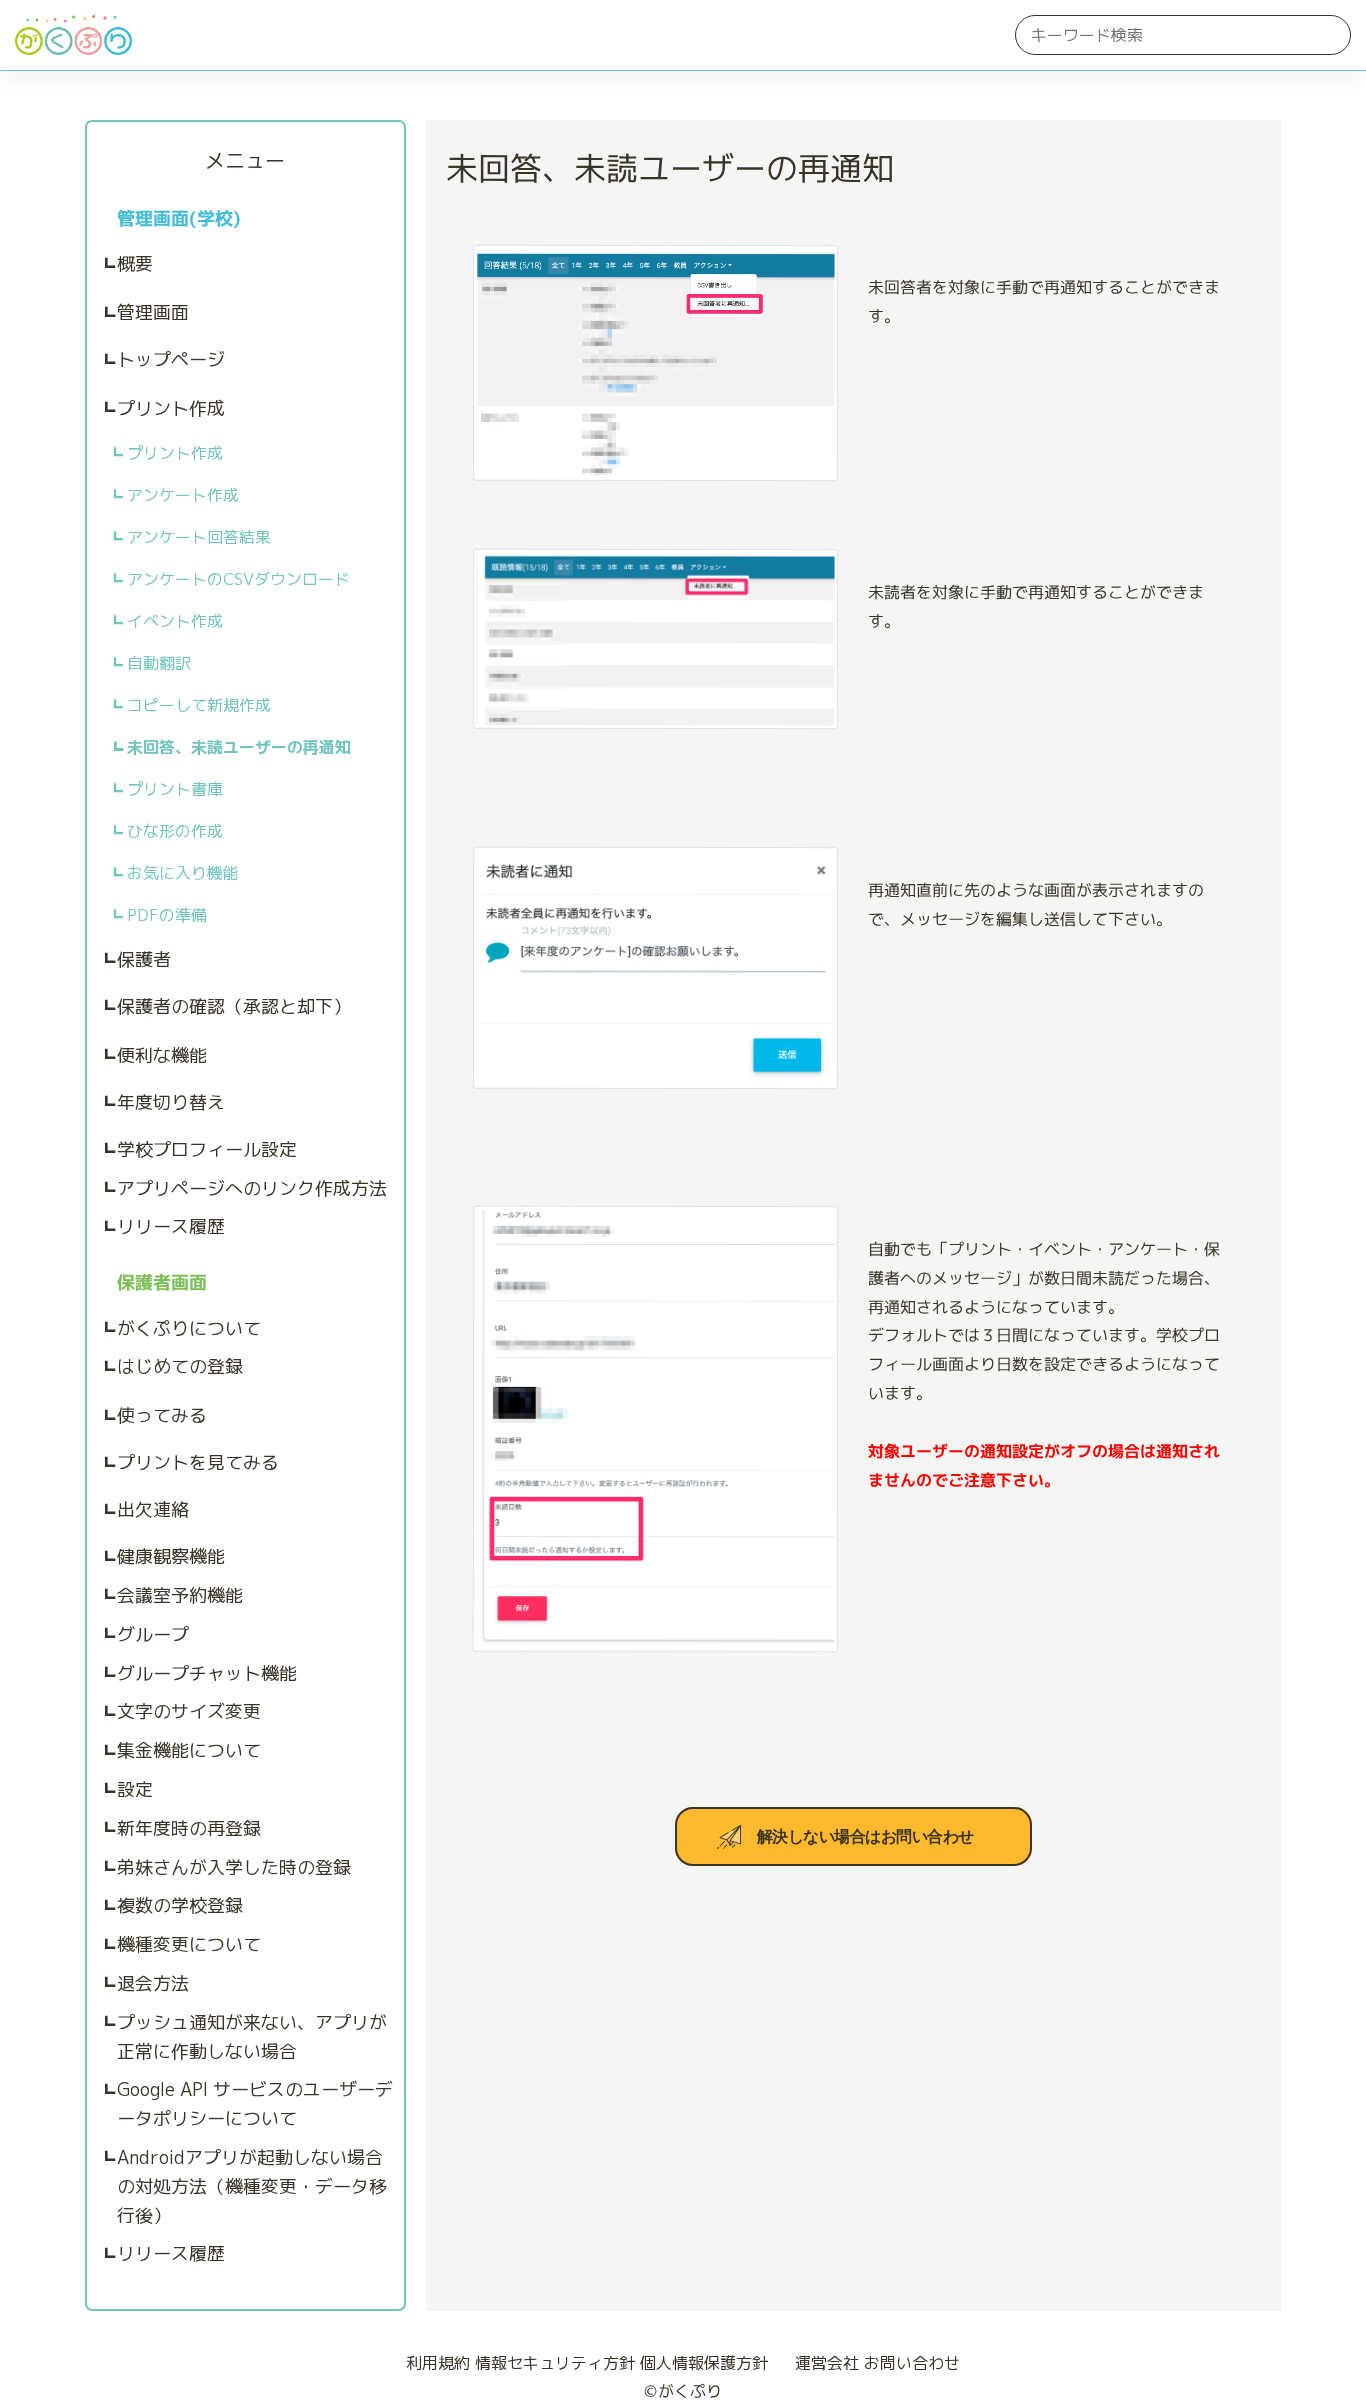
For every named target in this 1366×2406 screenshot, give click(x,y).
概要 (135, 263)
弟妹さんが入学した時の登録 (234, 1867)
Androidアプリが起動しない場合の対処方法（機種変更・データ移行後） (252, 2186)
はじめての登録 (180, 1366)
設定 (135, 1789)
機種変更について (189, 1944)
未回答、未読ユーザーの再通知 (239, 747)
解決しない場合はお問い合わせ (865, 1836)
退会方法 (153, 1983)
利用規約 (438, 2363)
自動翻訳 (159, 663)
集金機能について (189, 1750)
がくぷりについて (189, 1328)
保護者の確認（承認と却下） (234, 1006)
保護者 (144, 959)
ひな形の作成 (175, 831)
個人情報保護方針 (704, 2363)
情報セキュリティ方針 (555, 2363)
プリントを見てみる (198, 1462)
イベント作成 (175, 621)
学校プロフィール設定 (207, 1149)
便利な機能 (162, 1055)
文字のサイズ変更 (189, 1711)
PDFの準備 (167, 915)
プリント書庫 (175, 789)
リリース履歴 (171, 1226)
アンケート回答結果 (199, 537)
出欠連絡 (153, 1509)
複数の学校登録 (180, 1905)
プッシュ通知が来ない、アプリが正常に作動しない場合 (252, 2037)
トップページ (171, 359)
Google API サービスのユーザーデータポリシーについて (255, 2104)
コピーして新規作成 (199, 705)
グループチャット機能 (207, 1673)
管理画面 (153, 312)
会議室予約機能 (180, 1595)
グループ (153, 1634)
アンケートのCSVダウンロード (238, 579)
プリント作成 (171, 408)
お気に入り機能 (183, 873)
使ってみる (162, 1415)
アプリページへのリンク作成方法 (252, 1188)
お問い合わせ (912, 2363)
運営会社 (827, 2363)
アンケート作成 (183, 495)
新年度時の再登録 (189, 1828)
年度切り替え (171, 1102)
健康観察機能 (171, 1556)
